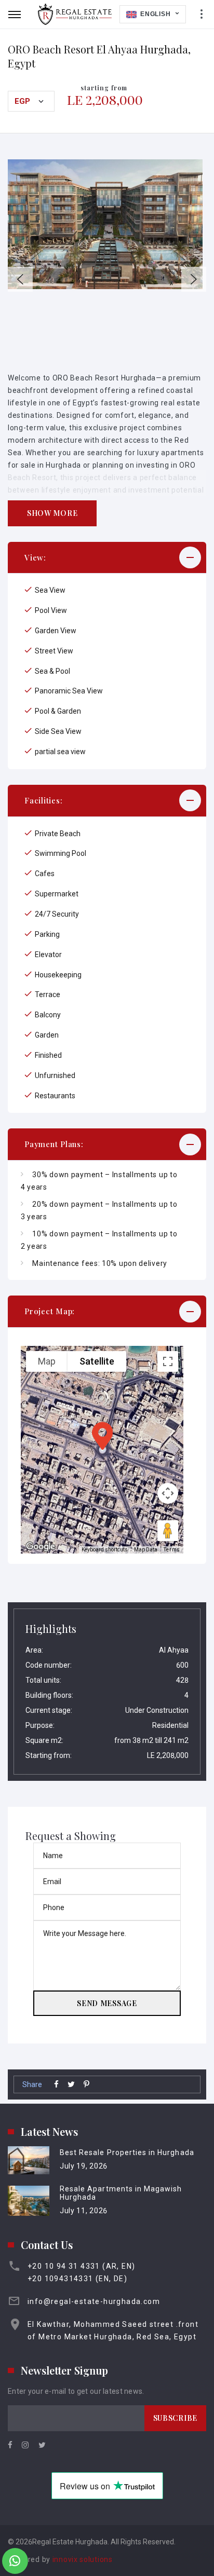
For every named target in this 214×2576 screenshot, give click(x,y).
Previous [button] (20, 279)
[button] (107, 558)
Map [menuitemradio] (47, 1361)
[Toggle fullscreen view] (168, 1361)
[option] (107, 224)
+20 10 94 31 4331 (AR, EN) (81, 2266)
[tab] (107, 558)
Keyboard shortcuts (105, 1550)
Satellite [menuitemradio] (97, 1361)
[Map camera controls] (168, 1493)
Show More (52, 513)
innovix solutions (83, 2559)
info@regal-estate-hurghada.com (94, 2301)
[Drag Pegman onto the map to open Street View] (168, 1531)
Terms (172, 1550)
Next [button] (194, 279)
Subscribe (175, 2418)
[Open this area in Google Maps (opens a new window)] (41, 1547)
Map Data (146, 1550)
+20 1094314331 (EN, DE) (77, 2279)
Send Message (107, 2003)
